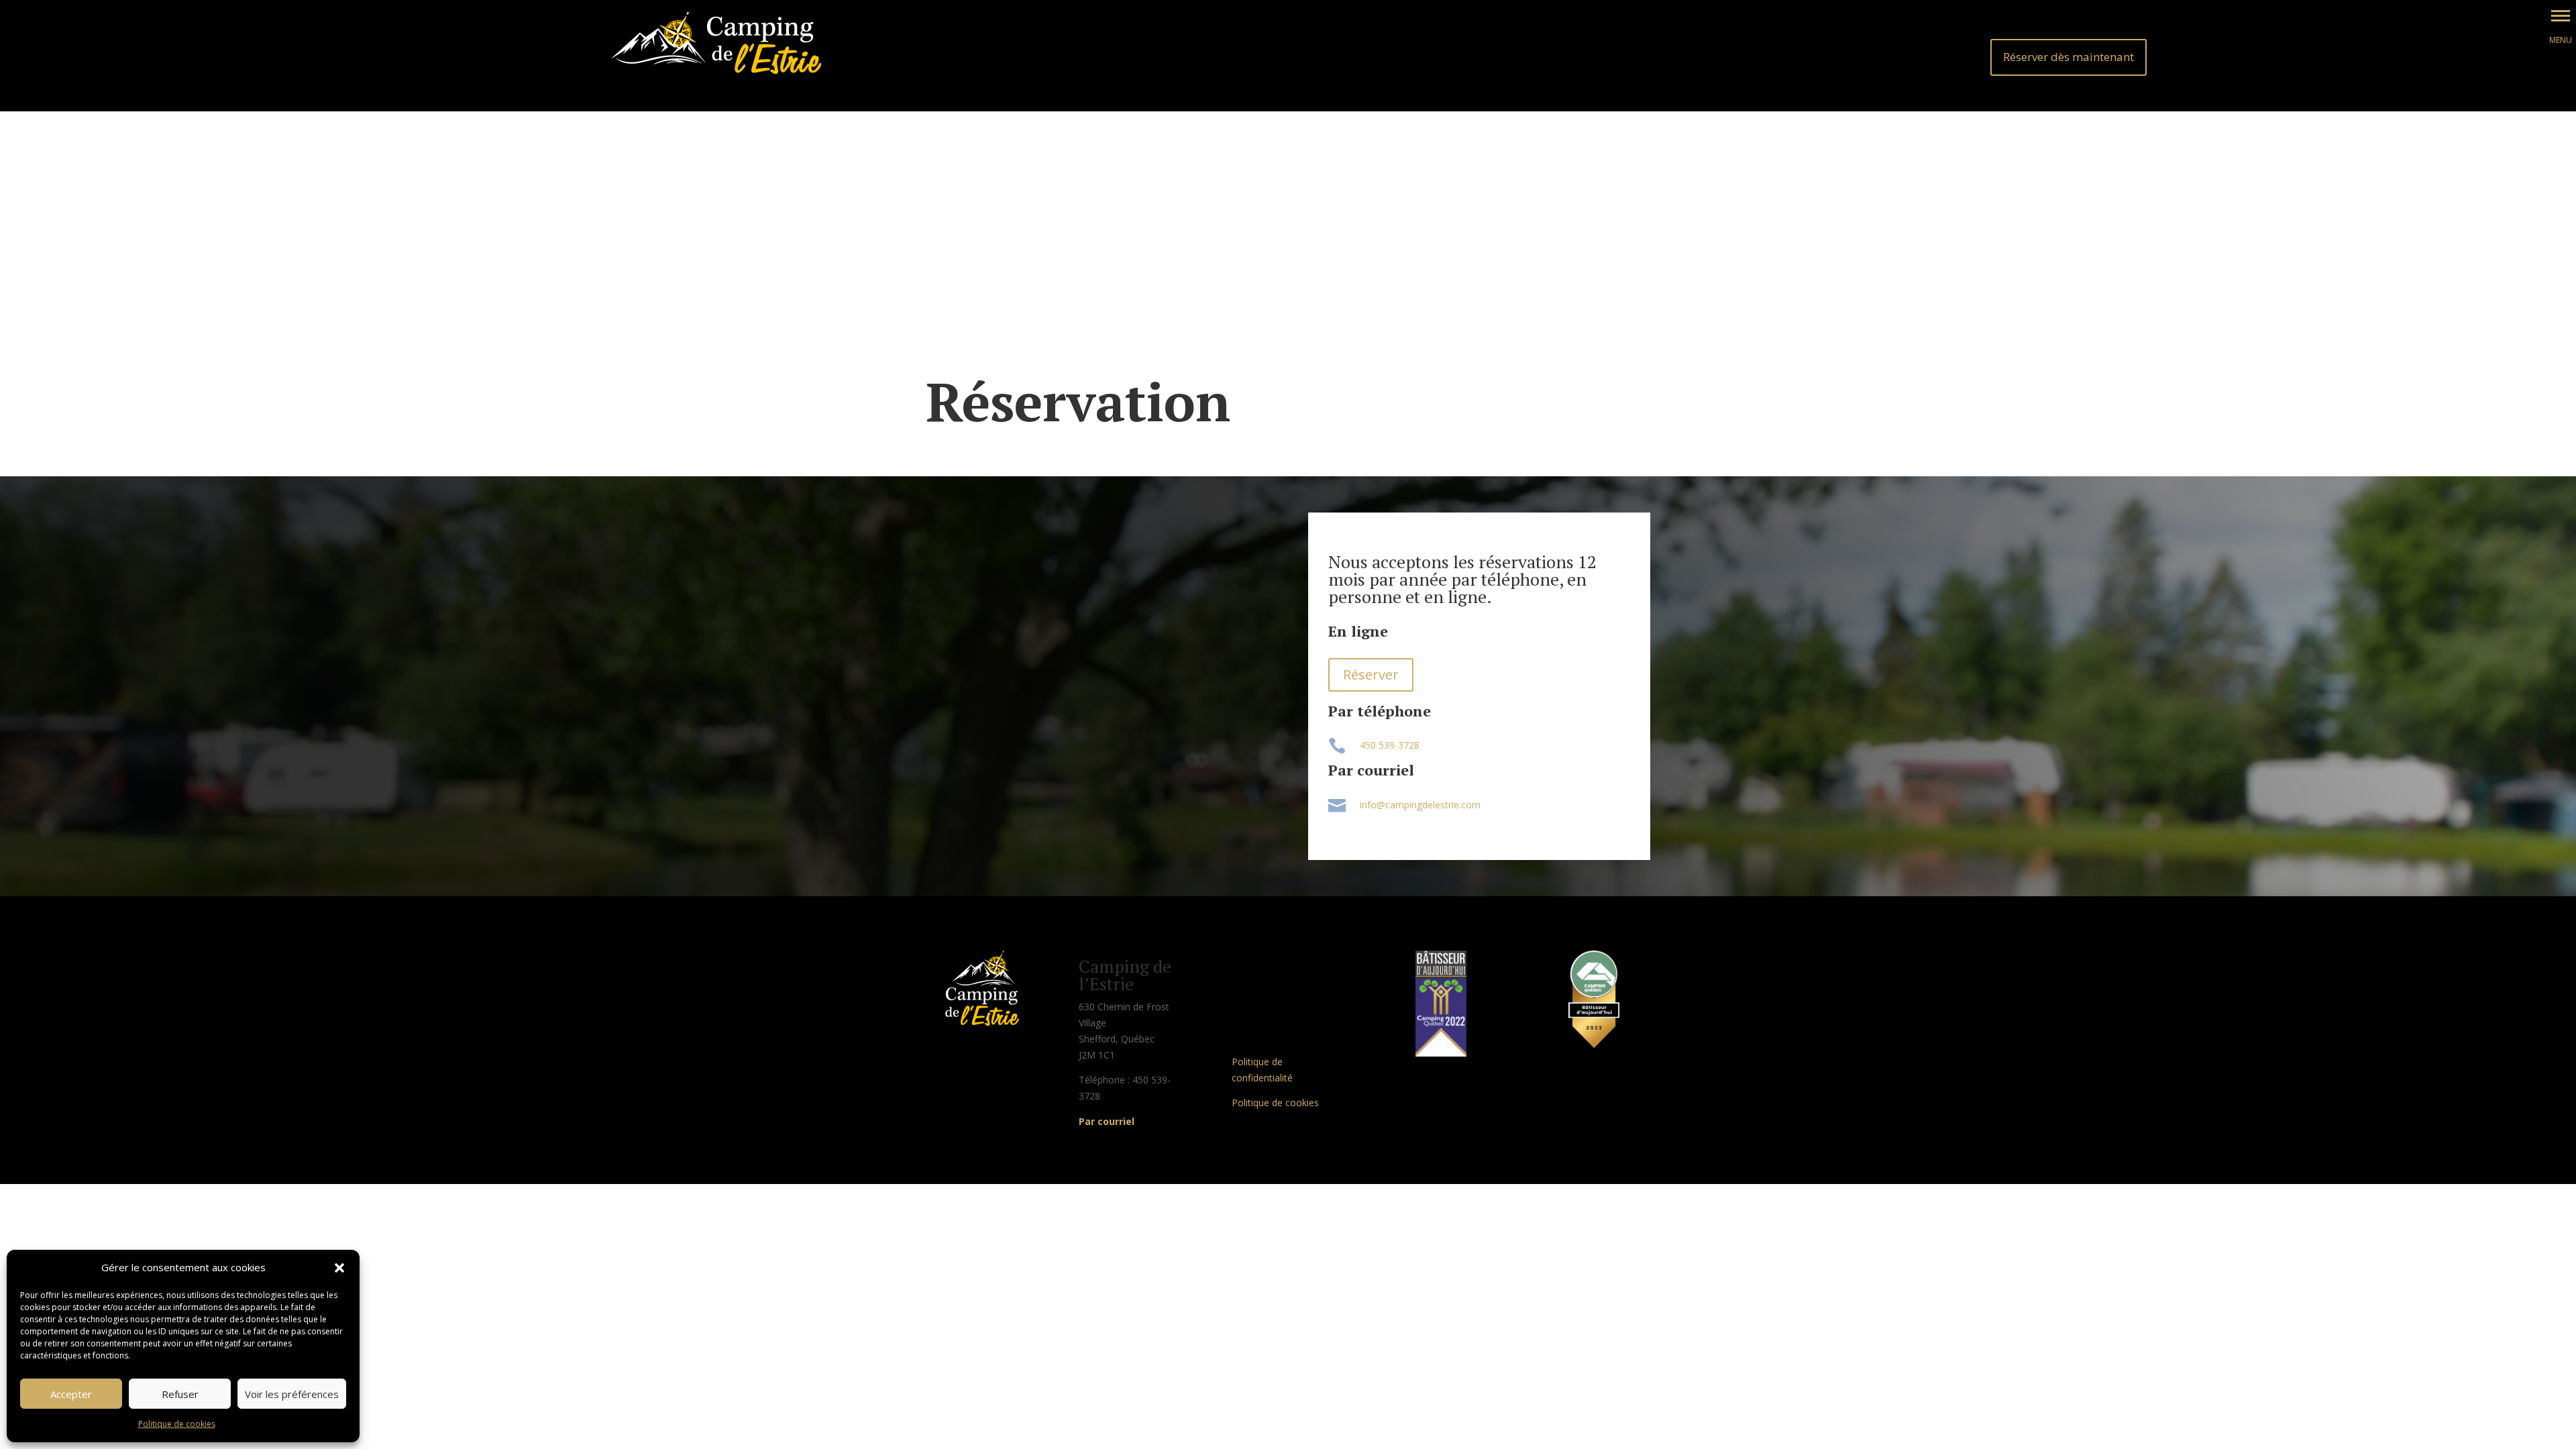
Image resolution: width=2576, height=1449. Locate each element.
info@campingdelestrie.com (1420, 805)
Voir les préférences (292, 1394)
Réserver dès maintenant (2069, 57)
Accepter (71, 1394)
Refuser (180, 1394)
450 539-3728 (1390, 745)
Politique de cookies (177, 1424)
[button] (339, 1268)
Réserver (1371, 675)
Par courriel (1107, 1121)
